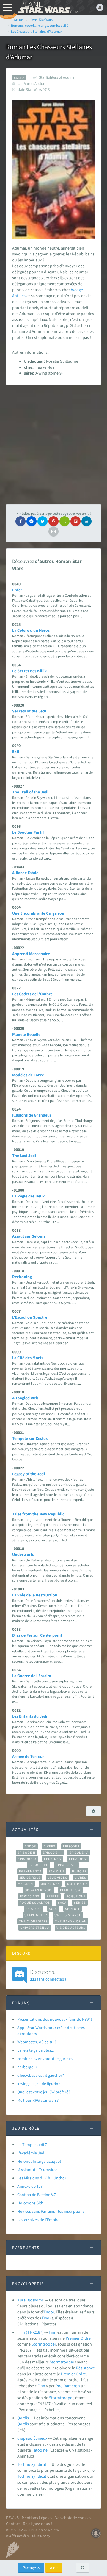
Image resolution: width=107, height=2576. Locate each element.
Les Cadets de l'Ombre (32, 994)
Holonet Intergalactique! (39, 2161)
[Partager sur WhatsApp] (64, 521)
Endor (49, 2312)
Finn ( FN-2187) (30, 2332)
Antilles (19, 296)
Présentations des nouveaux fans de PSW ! (55, 2019)
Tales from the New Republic (38, 1514)
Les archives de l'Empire (38, 2220)
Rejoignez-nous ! (37, 2524)
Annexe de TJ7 (30, 2186)
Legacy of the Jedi (29, 1474)
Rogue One (76, 1896)
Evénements (30, 1871)
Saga (62, 1903)
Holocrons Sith (30, 2203)
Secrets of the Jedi (29, 711)
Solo (53, 1909)
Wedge (77, 290)
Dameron (72, 2386)
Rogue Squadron (35, 1903)
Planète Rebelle (26, 1034)
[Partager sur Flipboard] (75, 521)
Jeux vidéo (58, 1878)
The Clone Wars (33, 1921)
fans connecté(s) (48, 1975)
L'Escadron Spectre (30, 1317)
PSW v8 (12, 2518)
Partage (30, 2568)
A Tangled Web (25, 1398)
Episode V (53, 1859)
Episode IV (79, 1853)
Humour (79, 1871)
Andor (30, 1846)
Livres (81, 1878)
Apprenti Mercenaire (31, 954)
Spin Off (73, 1909)
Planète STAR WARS (48, 7)
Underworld (23, 1554)
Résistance (85, 2368)
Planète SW (70, 1890)
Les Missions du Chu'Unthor (42, 2178)
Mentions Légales (37, 2518)
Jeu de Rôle (30, 1878)
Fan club (57, 1871)
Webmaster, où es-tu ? (37, 2042)
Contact (13, 2524)
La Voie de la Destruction (35, 1595)
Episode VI (78, 1859)
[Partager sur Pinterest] (53, 521)
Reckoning (22, 1277)
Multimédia (77, 1884)
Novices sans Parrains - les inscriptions (51, 2211)
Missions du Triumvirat (37, 2170)
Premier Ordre (78, 2338)
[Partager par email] (53, 531)
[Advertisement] (53, 445)
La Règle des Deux (28, 1196)
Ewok (47, 2318)
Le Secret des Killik (30, 671)
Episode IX (27, 1859)
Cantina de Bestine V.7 (37, 2195)
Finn (53, 2332)
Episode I (71, 1846)
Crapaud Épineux (32, 2438)
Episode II (26, 1853)
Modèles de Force (28, 1075)
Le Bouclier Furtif (28, 832)
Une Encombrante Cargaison (38, 913)
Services (34, 1909)
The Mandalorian (71, 1921)
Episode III (52, 1853)
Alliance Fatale (25, 873)
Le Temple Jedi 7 (32, 2145)
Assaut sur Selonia (29, 1236)
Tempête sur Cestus (30, 1438)
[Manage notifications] (96, 2533)
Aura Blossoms (30, 2300)
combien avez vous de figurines (45, 2059)
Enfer (17, 590)
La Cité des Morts (28, 1358)
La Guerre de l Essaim (32, 1676)
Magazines (50, 1884)
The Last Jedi (24, 1156)
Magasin (25, 1884)
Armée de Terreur (28, 1756)
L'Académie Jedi (31, 2153)
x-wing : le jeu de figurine (39, 2084)
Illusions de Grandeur (32, 1115)
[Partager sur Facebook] (21, 521)
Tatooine (40, 2450)
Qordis (23, 2418)
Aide (54, 2568)
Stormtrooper (44, 2344)
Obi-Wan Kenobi (38, 1890)
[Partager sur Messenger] (32, 521)
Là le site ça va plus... (36, 2050)
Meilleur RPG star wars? (38, 2100)
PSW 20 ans (30, 1896)
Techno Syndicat (32, 2464)
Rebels (53, 1896)
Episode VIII (66, 1865)
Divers (49, 1846)
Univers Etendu (35, 1928)
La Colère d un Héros (31, 630)
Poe (59, 2386)
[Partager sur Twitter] (43, 521)
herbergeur (27, 2067)
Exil (16, 751)
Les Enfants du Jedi (30, 1716)
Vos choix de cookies (73, 2518)
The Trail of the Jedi (30, 792)
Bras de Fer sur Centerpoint (37, 1635)
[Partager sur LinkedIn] (86, 521)
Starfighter (36, 1915)
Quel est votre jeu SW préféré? (44, 2092)
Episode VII (38, 1865)
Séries (80, 1903)
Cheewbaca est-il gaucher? (41, 2075)
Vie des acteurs (71, 1928)
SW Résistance (68, 1915)
